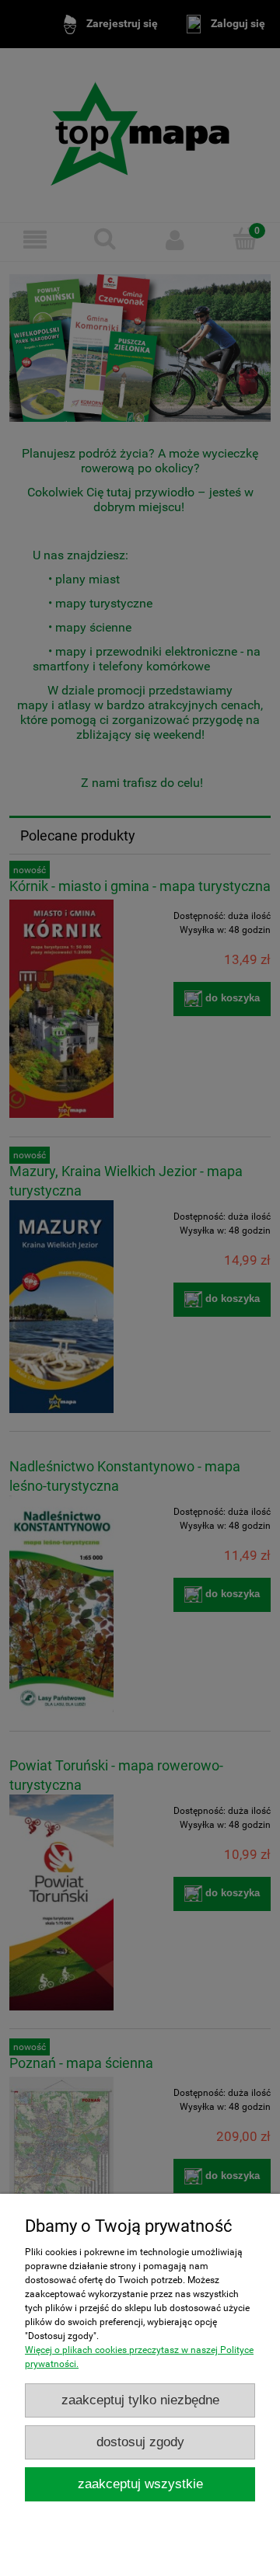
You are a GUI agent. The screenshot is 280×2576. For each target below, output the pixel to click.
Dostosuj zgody (140, 2442)
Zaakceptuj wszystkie (140, 2484)
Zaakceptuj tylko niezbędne (140, 2400)
